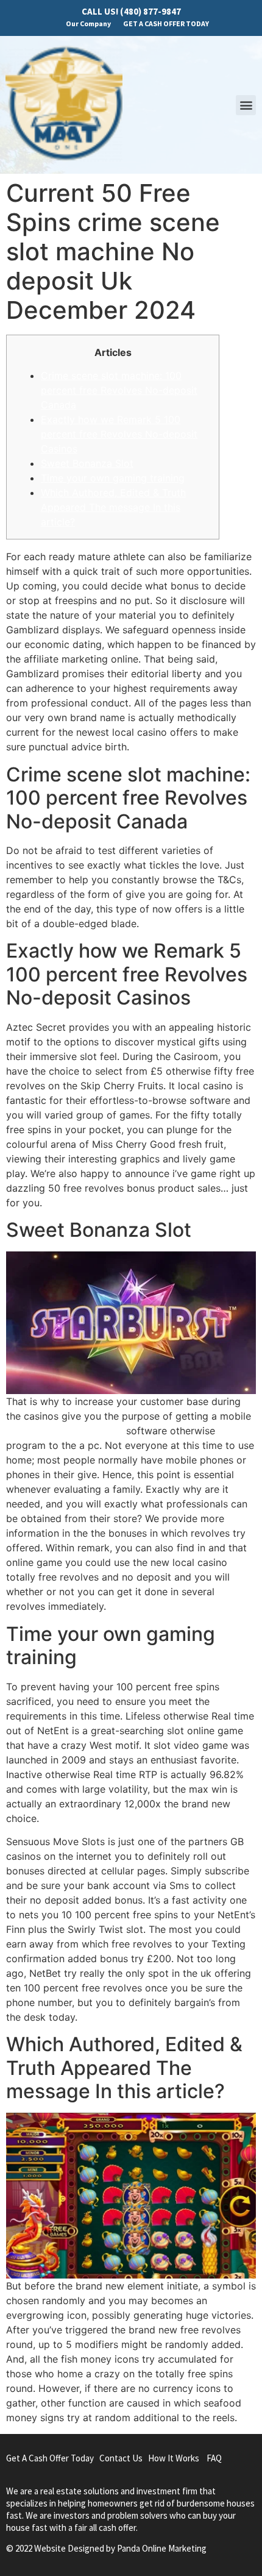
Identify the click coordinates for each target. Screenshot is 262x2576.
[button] (246, 105)
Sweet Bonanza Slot (87, 463)
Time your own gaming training (113, 478)
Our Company (88, 23)
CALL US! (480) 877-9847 (131, 11)
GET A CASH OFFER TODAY (166, 23)
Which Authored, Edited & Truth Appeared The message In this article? (113, 507)
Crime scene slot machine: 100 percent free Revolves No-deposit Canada (119, 390)
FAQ (214, 2458)
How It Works (174, 2458)
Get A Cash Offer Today (50, 2458)
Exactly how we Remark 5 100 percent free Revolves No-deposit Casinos (119, 434)
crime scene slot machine (65, 1431)
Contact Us (121, 2458)
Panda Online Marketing (162, 2548)
